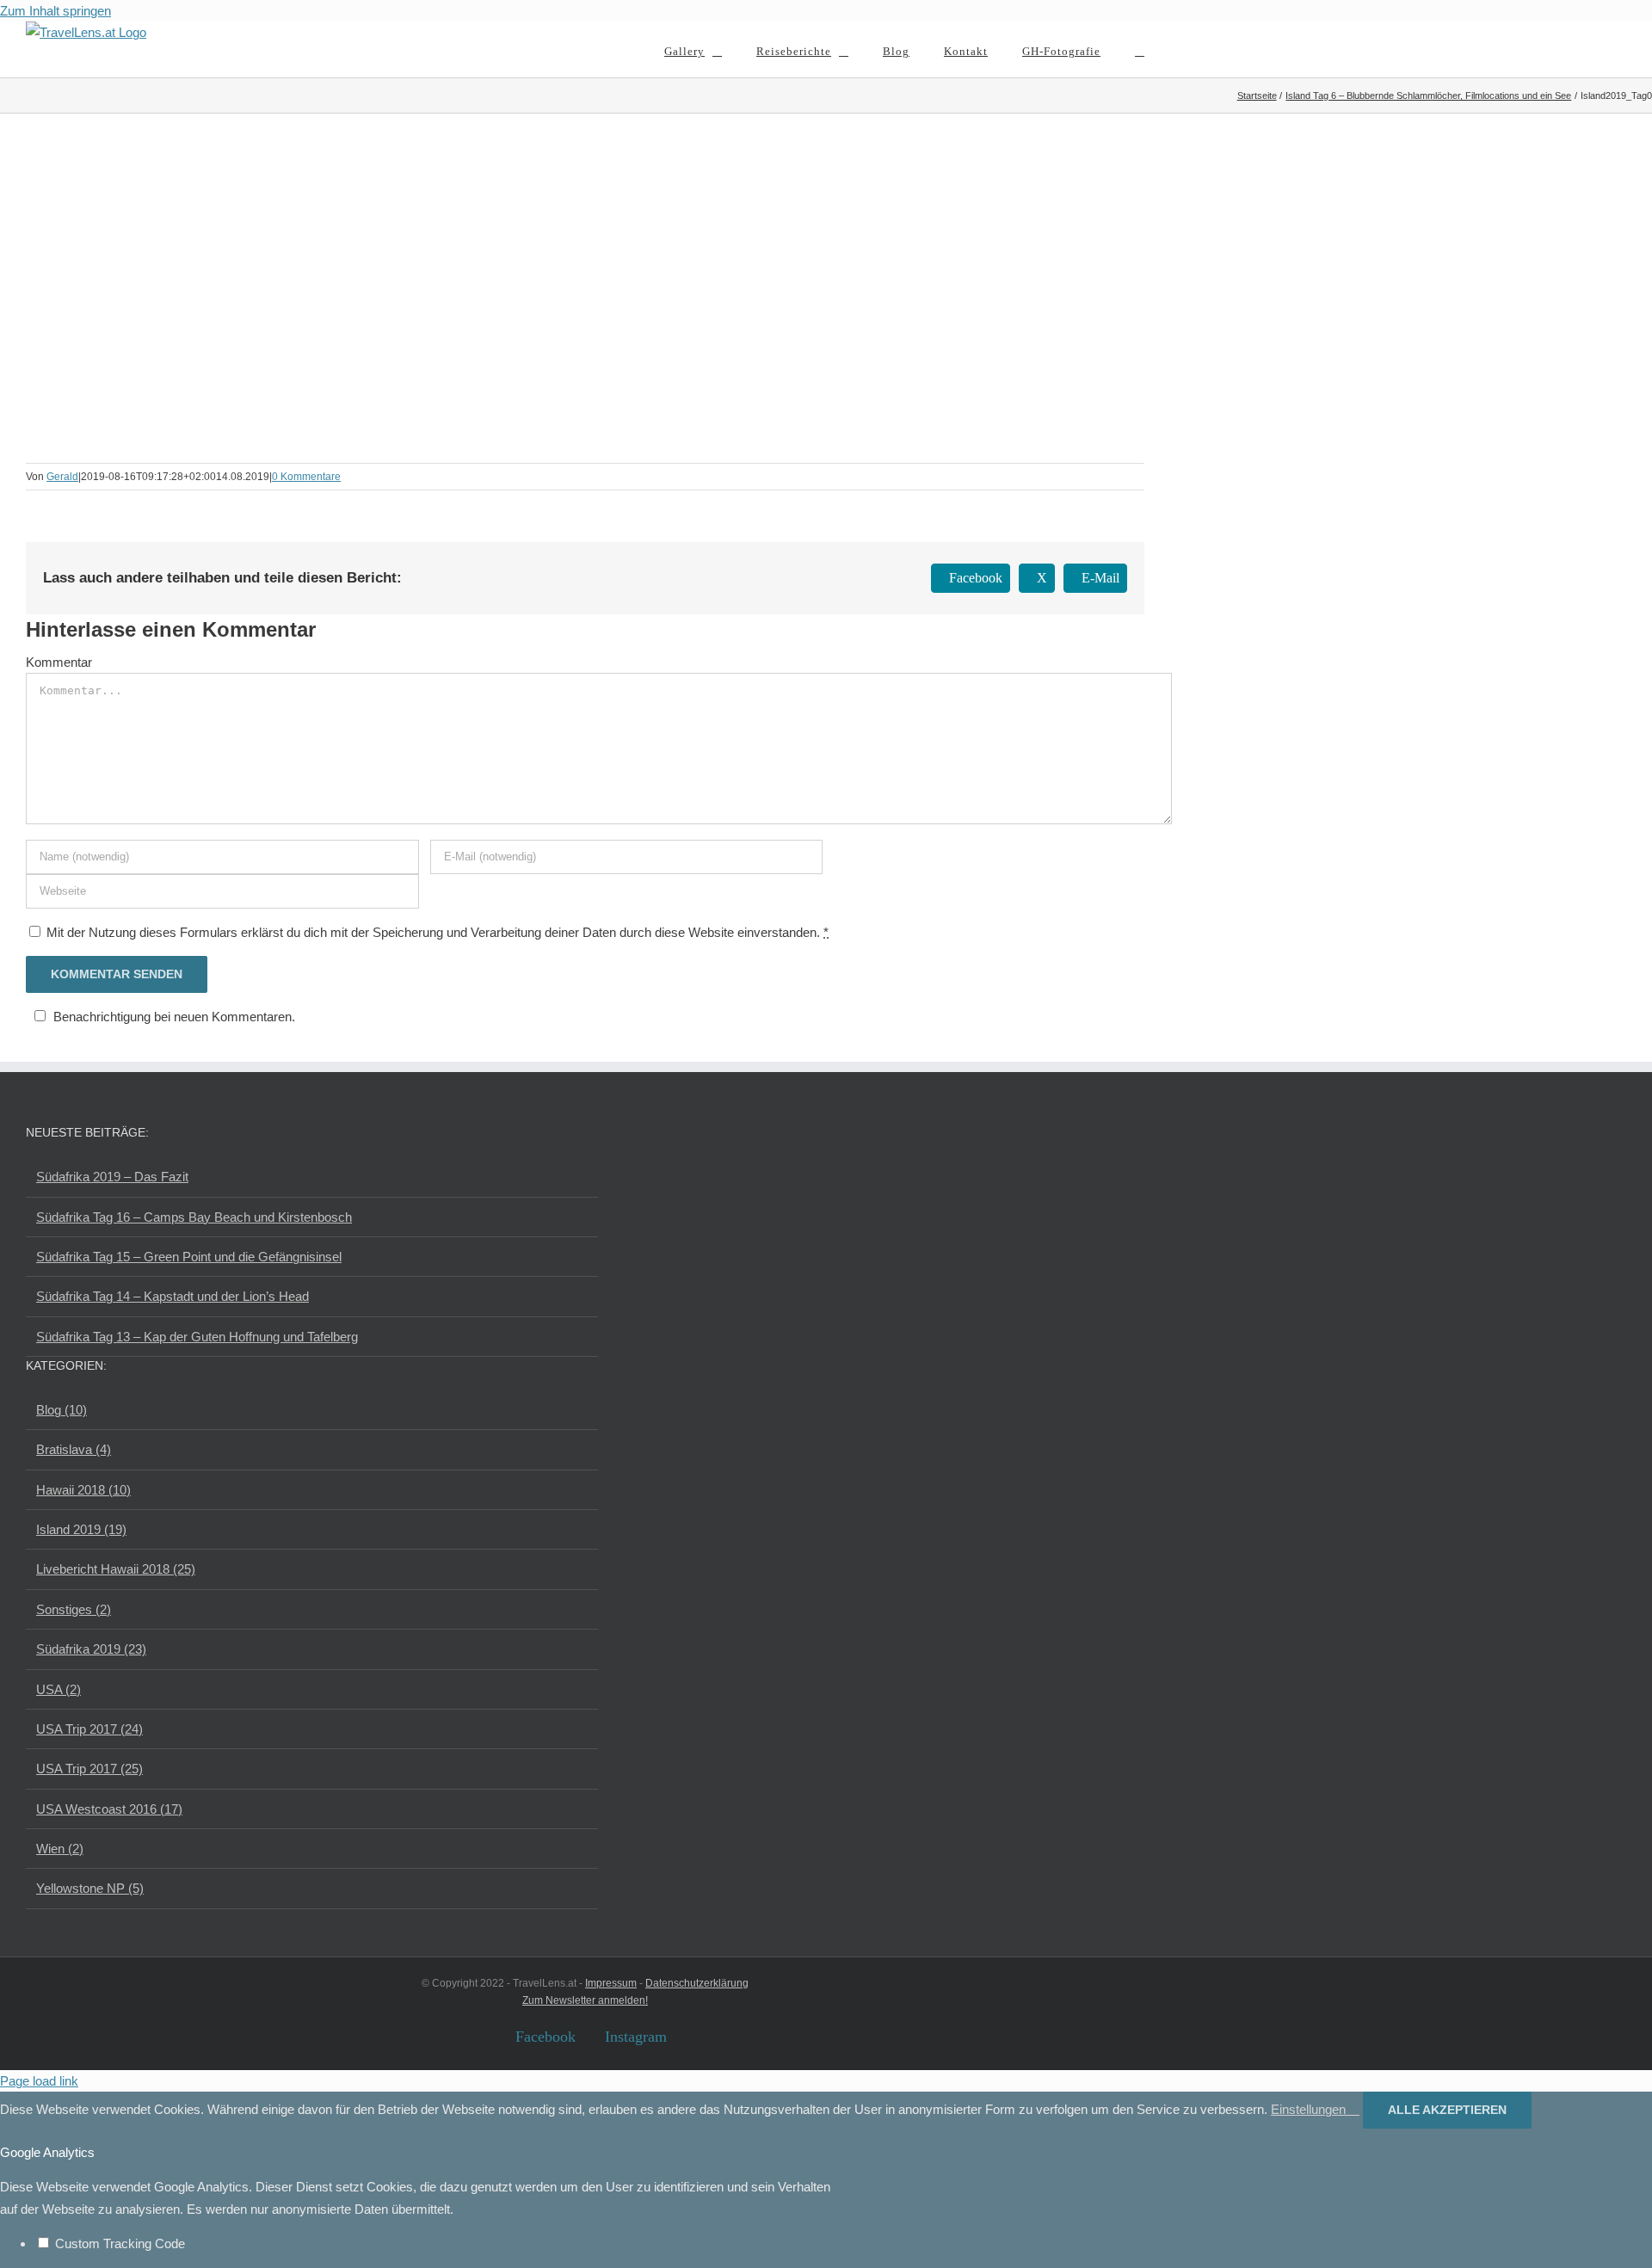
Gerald (62, 477)
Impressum (611, 1983)
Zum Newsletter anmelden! (585, 2000)
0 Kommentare (306, 477)
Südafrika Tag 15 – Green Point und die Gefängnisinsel (189, 1257)
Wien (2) (60, 1849)
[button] (1140, 49)
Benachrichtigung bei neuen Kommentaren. (174, 1017)
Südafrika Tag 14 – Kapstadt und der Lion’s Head (173, 1296)
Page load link (39, 2081)
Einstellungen (1310, 2109)
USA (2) (59, 1689)
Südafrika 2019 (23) (91, 1649)
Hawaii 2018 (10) (83, 1490)
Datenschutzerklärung (697, 1983)
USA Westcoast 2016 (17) (109, 1809)
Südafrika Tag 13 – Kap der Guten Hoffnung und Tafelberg (197, 1337)
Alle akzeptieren (1447, 2110)
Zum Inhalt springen (55, 11)
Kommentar (59, 662)
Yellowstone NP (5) (90, 1888)
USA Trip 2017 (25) (89, 1769)
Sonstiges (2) (74, 1609)
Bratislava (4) (74, 1449)
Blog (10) (62, 1410)
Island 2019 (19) (81, 1529)
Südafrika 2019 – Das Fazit (112, 1177)
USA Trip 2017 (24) (89, 1729)
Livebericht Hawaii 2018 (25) (116, 1569)
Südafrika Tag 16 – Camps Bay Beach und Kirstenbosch (194, 1217)
